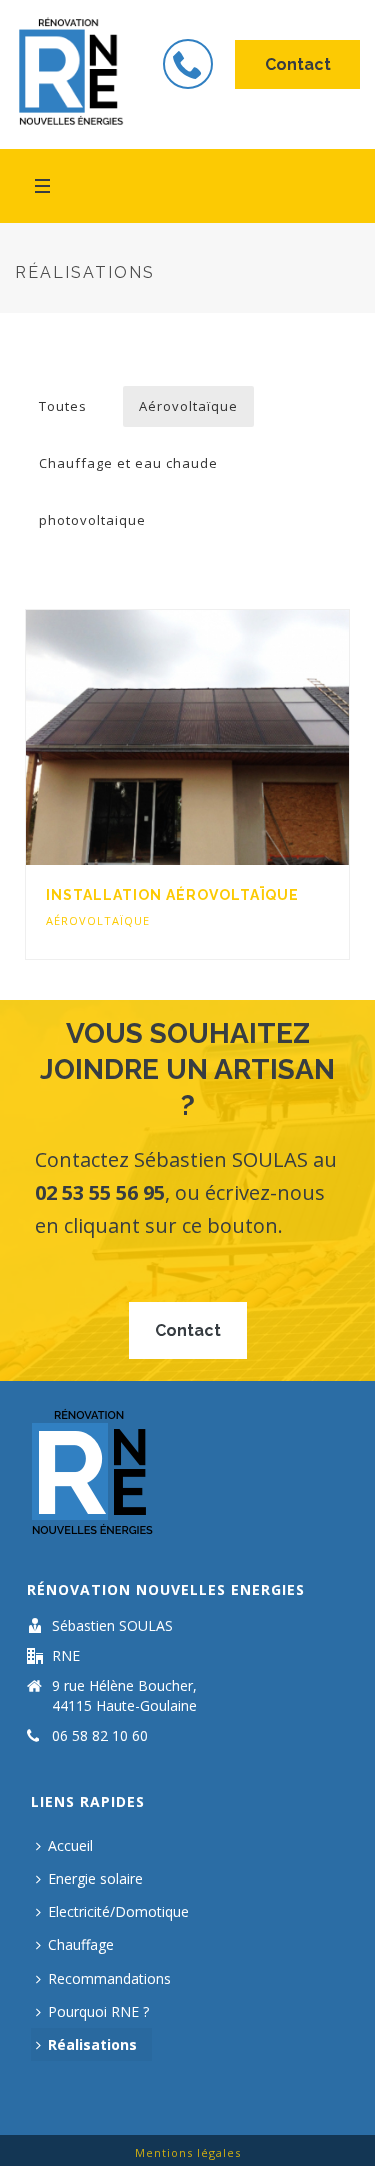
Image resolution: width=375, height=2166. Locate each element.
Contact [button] (298, 64)
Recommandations (109, 1978)
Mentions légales (188, 2152)
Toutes (63, 406)
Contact (188, 1330)
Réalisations (92, 2044)
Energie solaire (95, 1878)
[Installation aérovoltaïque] (228, 737)
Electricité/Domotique (118, 1911)
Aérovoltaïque (188, 406)
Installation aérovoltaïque (172, 895)
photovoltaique (92, 520)
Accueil (70, 1845)
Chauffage (81, 1944)
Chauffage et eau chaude (128, 463)
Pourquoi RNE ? (98, 2011)
